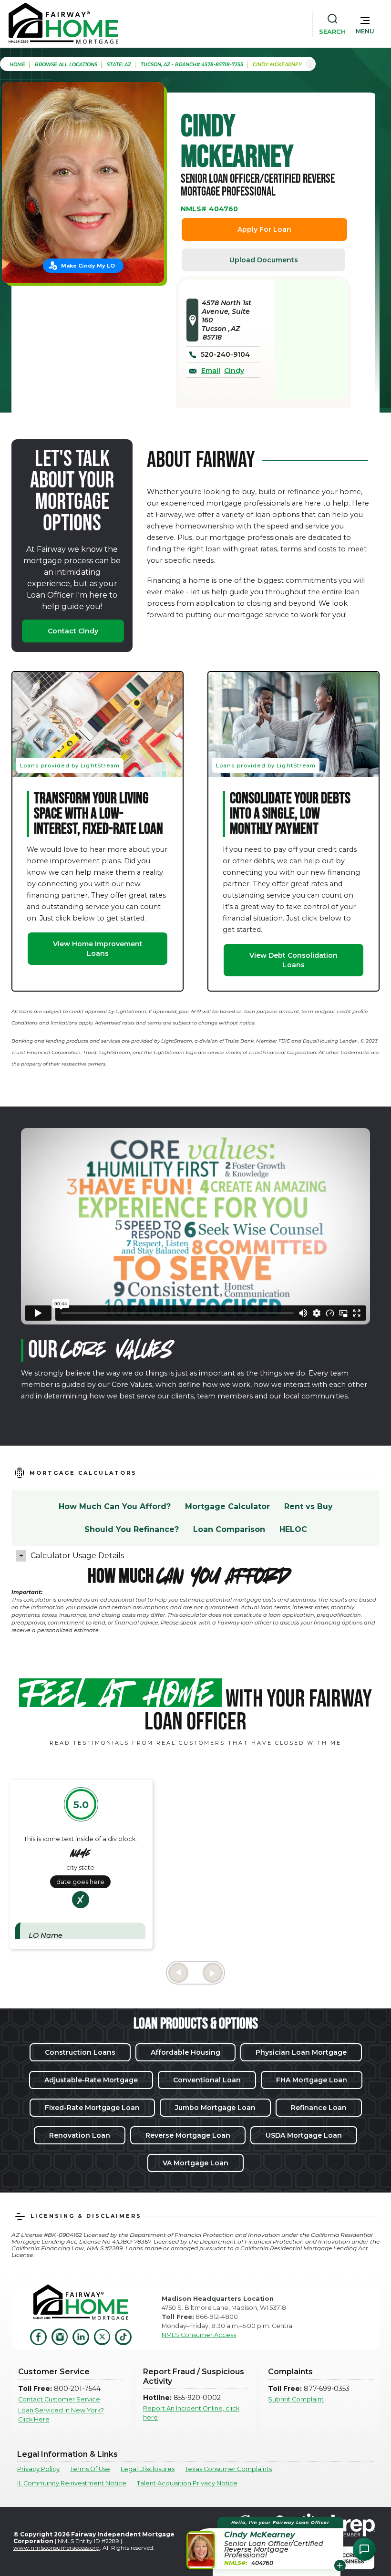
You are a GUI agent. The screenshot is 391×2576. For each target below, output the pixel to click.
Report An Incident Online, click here (191, 2413)
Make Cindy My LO (88, 266)
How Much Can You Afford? (115, 1506)
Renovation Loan (80, 2135)
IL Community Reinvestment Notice (72, 2483)
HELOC (293, 1529)
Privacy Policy (38, 2469)
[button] (365, 23)
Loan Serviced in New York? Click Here (61, 2415)
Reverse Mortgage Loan (188, 2135)
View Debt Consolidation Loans (293, 960)
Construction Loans (80, 2052)
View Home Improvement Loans (98, 949)
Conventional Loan (207, 2080)
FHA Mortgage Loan (312, 2080)
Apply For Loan (264, 229)
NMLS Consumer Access (199, 2335)
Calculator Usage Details (77, 1556)
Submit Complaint (296, 2399)
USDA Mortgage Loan (304, 2135)
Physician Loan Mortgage (301, 2052)
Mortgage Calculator (227, 1506)
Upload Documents (264, 260)
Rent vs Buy (309, 1506)
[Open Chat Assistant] (364, 2549)
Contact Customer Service (59, 2399)
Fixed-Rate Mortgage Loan (92, 2108)
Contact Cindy (73, 631)
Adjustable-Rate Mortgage (91, 2080)
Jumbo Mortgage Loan (215, 2108)
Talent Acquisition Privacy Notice (187, 2483)
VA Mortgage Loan (195, 2163)
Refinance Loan (319, 2108)
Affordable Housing (185, 2052)
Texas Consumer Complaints (228, 2469)
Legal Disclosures (148, 2469)
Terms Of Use (90, 2469)
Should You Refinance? (132, 1529)
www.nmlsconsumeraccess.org (57, 2548)
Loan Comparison (229, 1529)
